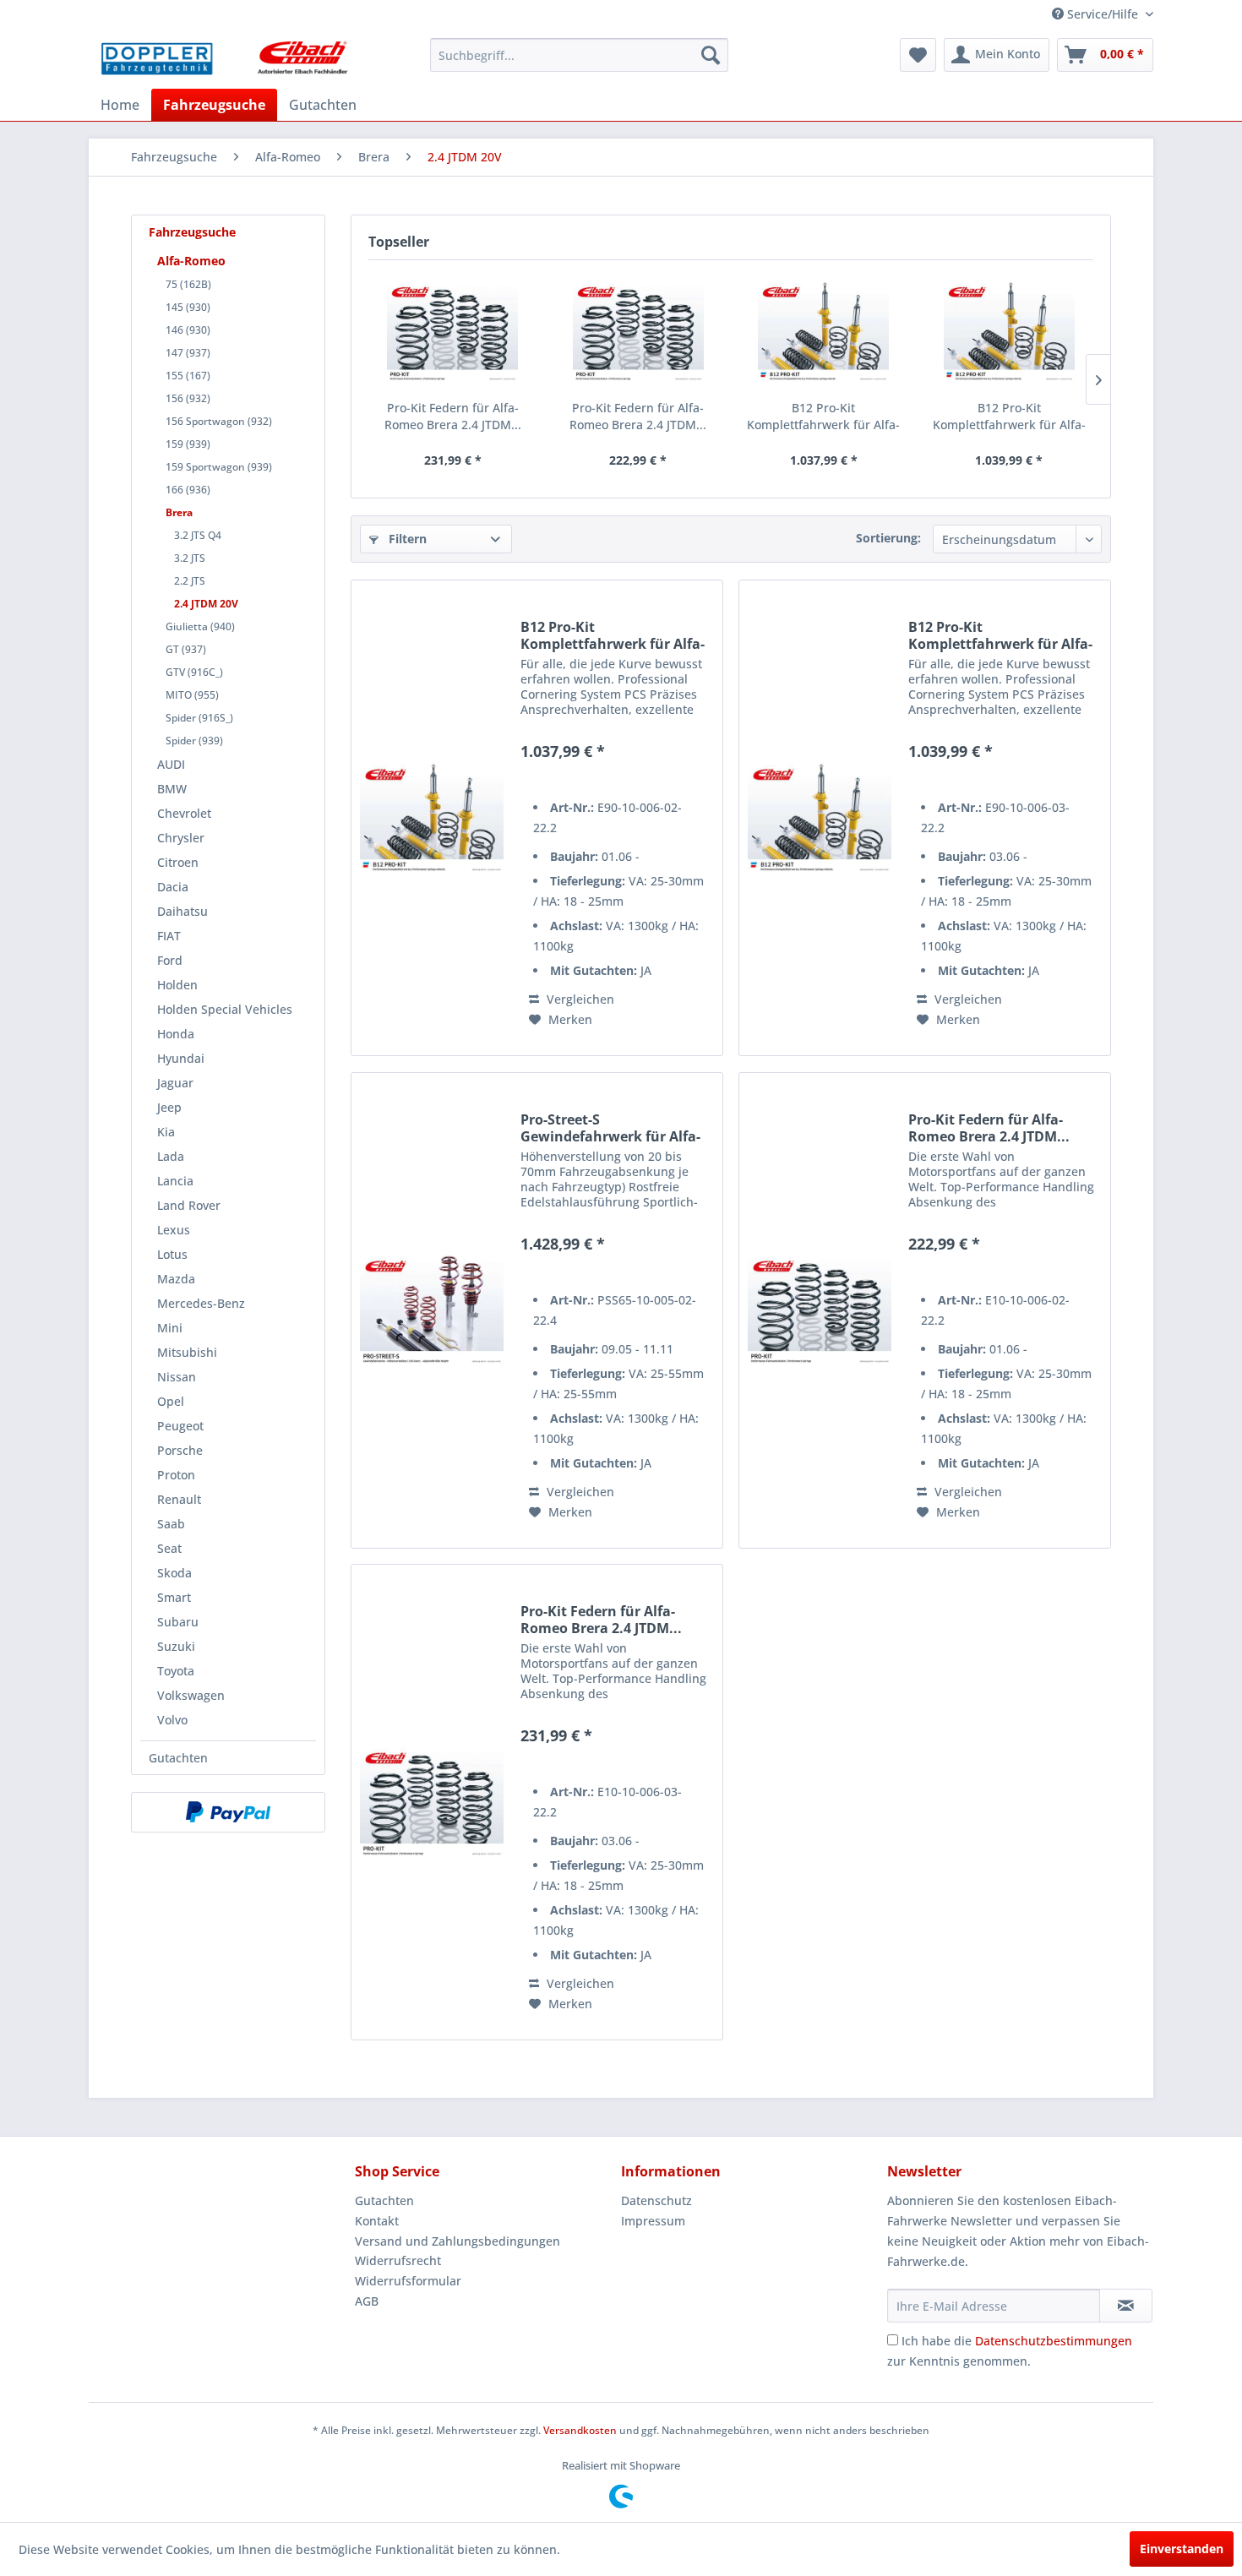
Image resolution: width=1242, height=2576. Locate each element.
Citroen (178, 862)
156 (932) (188, 398)
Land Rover (189, 1205)
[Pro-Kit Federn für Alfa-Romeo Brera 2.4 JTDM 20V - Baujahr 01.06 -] (639, 332)
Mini (170, 1328)
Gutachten (178, 1758)
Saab (171, 1524)
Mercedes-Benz (201, 1303)
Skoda (174, 1573)
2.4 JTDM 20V (206, 604)
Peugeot (180, 1426)
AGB (367, 2301)
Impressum (653, 2221)
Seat (169, 1548)
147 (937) (188, 353)
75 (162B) (188, 284)
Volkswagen (191, 1695)
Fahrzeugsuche (192, 232)
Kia (166, 1132)
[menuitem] (579, 55)
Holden (177, 985)
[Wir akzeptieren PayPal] (228, 1812)
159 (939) (188, 444)
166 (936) (188, 490)
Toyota (176, 1671)
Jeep (169, 1107)
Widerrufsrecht (398, 2260)
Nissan (177, 1377)
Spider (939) (194, 741)
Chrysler (181, 838)
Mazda (176, 1279)
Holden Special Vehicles (225, 1009)
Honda (176, 1034)
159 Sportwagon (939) (219, 467)
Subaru (178, 1622)
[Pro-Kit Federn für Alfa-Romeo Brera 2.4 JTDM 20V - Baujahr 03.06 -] (453, 332)
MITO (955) (192, 695)
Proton (176, 1475)
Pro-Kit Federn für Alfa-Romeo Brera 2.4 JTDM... (453, 416)
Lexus (174, 1230)
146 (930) (188, 330)
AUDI (171, 764)
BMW (172, 789)
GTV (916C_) (194, 672)
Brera (179, 512)
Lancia (175, 1181)
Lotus (172, 1254)
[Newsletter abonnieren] (1126, 2306)
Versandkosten (580, 2430)
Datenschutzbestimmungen (1054, 2341)
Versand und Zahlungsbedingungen (458, 2241)
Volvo (172, 1720)
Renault (179, 1499)
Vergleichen (579, 999)
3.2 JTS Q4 (198, 535)
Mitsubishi (187, 1352)
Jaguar (175, 1083)
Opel (171, 1401)
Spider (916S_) (199, 718)
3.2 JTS (190, 558)
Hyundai (181, 1058)
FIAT (169, 936)
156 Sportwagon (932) (219, 421)
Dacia (173, 887)
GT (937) (186, 649)
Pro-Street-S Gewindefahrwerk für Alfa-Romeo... (610, 1128)
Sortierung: (888, 538)
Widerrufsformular (408, 2281)
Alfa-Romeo (191, 261)
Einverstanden (1182, 2549)
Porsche (180, 1450)
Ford (170, 960)
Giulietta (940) (200, 626)
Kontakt (377, 2221)
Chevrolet (184, 813)
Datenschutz (656, 2200)
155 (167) (188, 376)
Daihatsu (182, 911)
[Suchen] (711, 55)
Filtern (406, 539)
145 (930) (188, 307)
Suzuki (176, 1646)
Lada (171, 1156)
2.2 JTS (190, 581)
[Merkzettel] (918, 55)
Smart (174, 1597)
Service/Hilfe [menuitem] (1103, 14)
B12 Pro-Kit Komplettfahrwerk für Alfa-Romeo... (823, 417)
